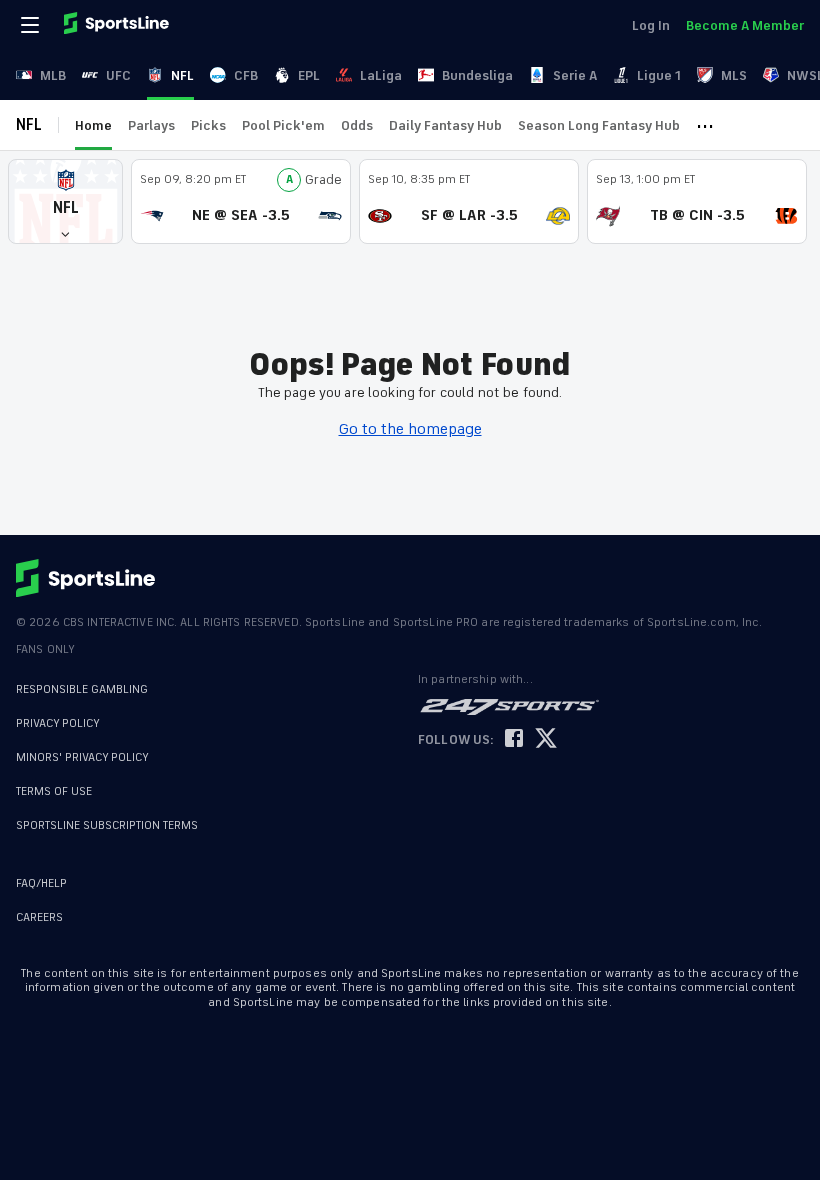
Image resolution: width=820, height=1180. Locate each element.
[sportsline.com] (118, 25)
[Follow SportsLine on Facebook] (514, 739)
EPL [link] (309, 75)
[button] (65, 201)
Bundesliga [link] (477, 75)
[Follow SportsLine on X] (546, 739)
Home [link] (93, 125)
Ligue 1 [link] (659, 75)
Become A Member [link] (745, 25)
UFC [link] (118, 75)
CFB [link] (246, 75)
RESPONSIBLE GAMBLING (82, 689)
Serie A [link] (575, 75)
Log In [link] (651, 25)
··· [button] (705, 125)
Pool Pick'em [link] (283, 125)
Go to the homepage (410, 429)
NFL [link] (182, 75)
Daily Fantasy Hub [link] (445, 125)
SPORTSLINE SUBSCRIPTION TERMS (107, 825)
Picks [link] (208, 125)
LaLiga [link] (381, 75)
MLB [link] (53, 75)
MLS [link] (734, 75)
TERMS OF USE (54, 791)
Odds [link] (357, 125)
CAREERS (39, 917)
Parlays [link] (151, 125)
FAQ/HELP (41, 883)
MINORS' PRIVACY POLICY (82, 757)
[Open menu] (32, 25)
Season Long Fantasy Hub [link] (599, 125)
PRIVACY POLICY (58, 723)
